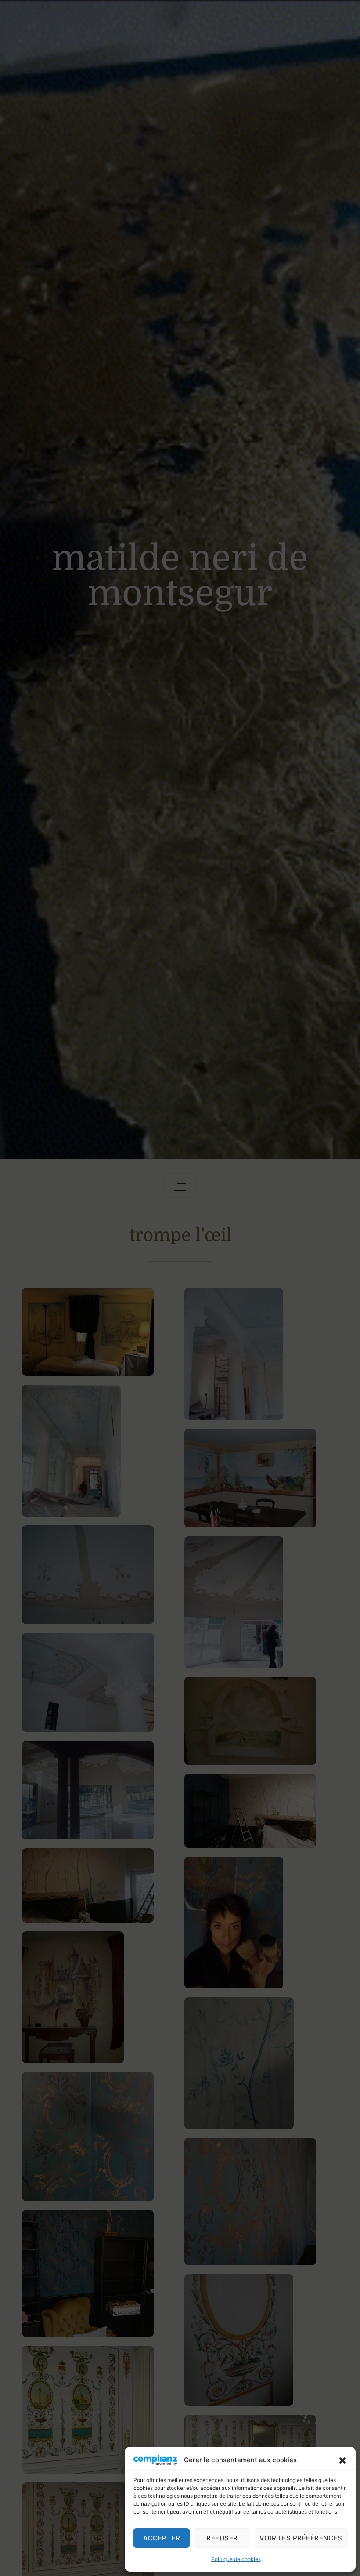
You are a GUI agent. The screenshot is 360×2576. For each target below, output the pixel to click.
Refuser (222, 2538)
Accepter (162, 2538)
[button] (342, 2460)
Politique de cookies (236, 2559)
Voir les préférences (301, 2538)
